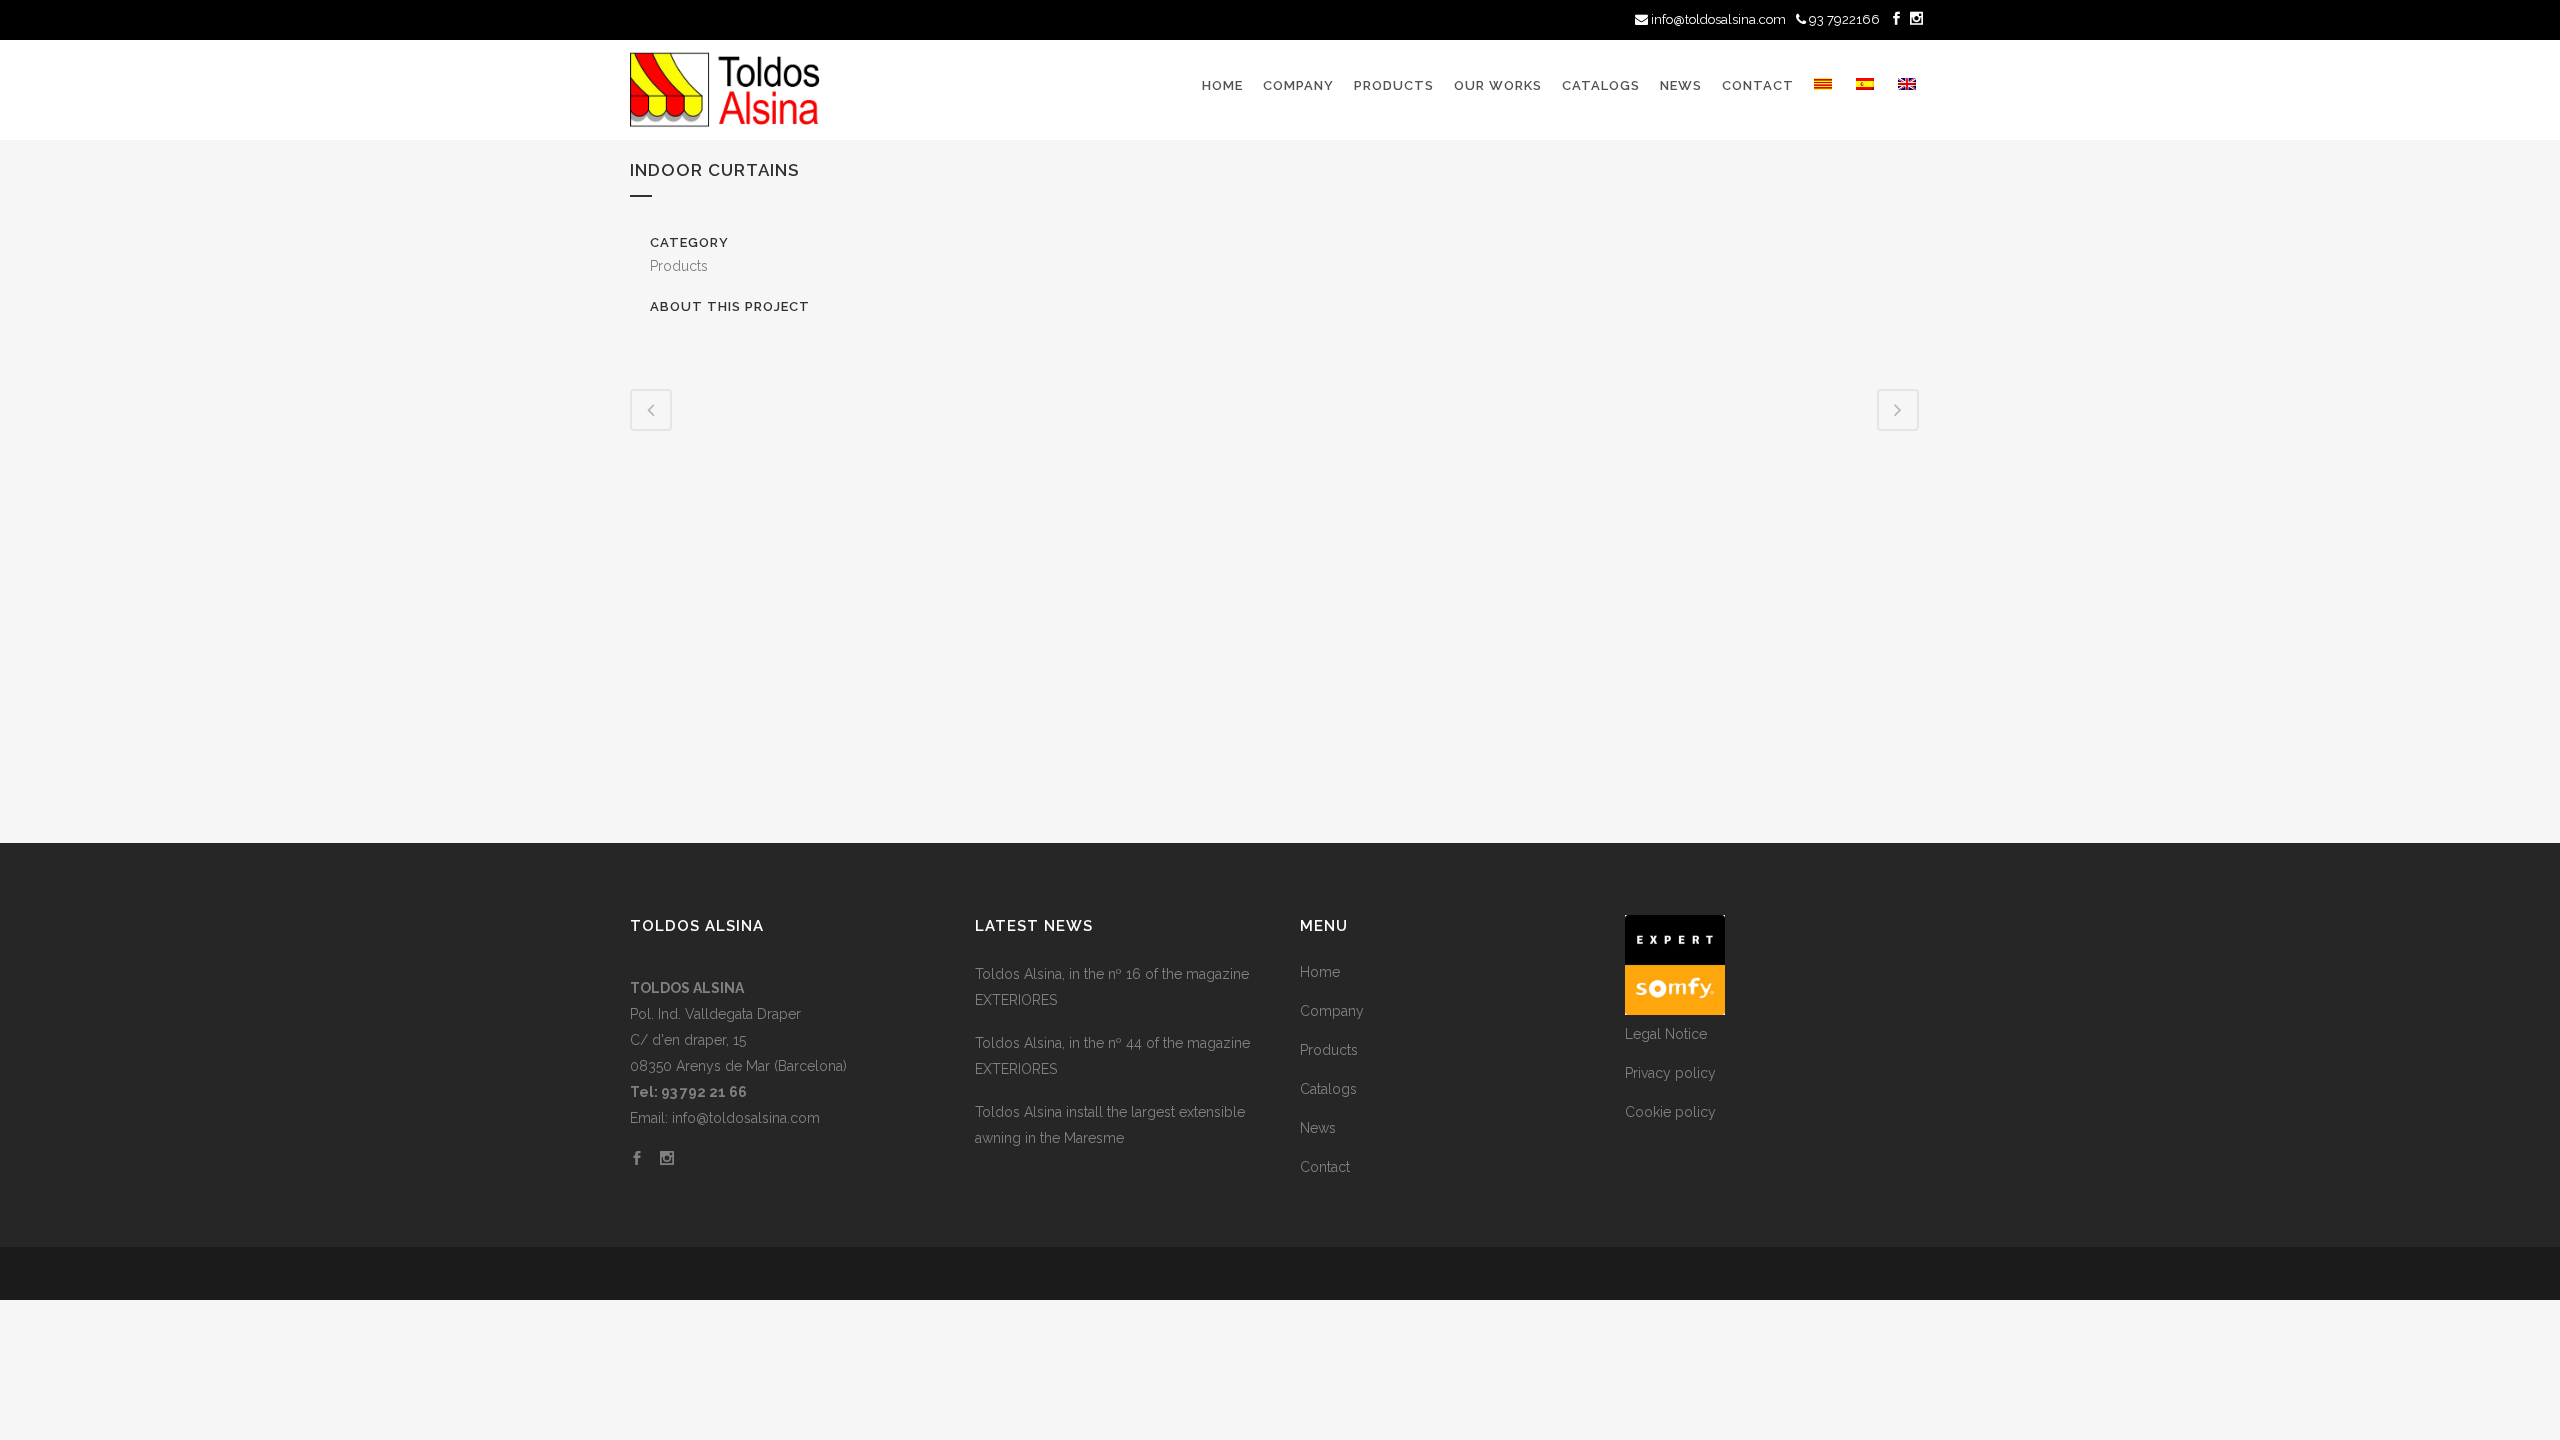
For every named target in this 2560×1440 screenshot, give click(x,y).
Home (1320, 972)
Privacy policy (1670, 1073)
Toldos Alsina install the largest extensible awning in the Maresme (1110, 1125)
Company (1332, 1011)
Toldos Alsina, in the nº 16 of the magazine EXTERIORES (1112, 987)
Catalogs (1328, 1089)
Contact (1325, 1167)
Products (1329, 1050)
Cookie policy (1670, 1112)
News (1318, 1128)
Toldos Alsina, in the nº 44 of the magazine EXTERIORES (1112, 1056)
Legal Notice (1666, 1034)
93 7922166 (1843, 19)
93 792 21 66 (704, 1092)
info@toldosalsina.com (1718, 19)
